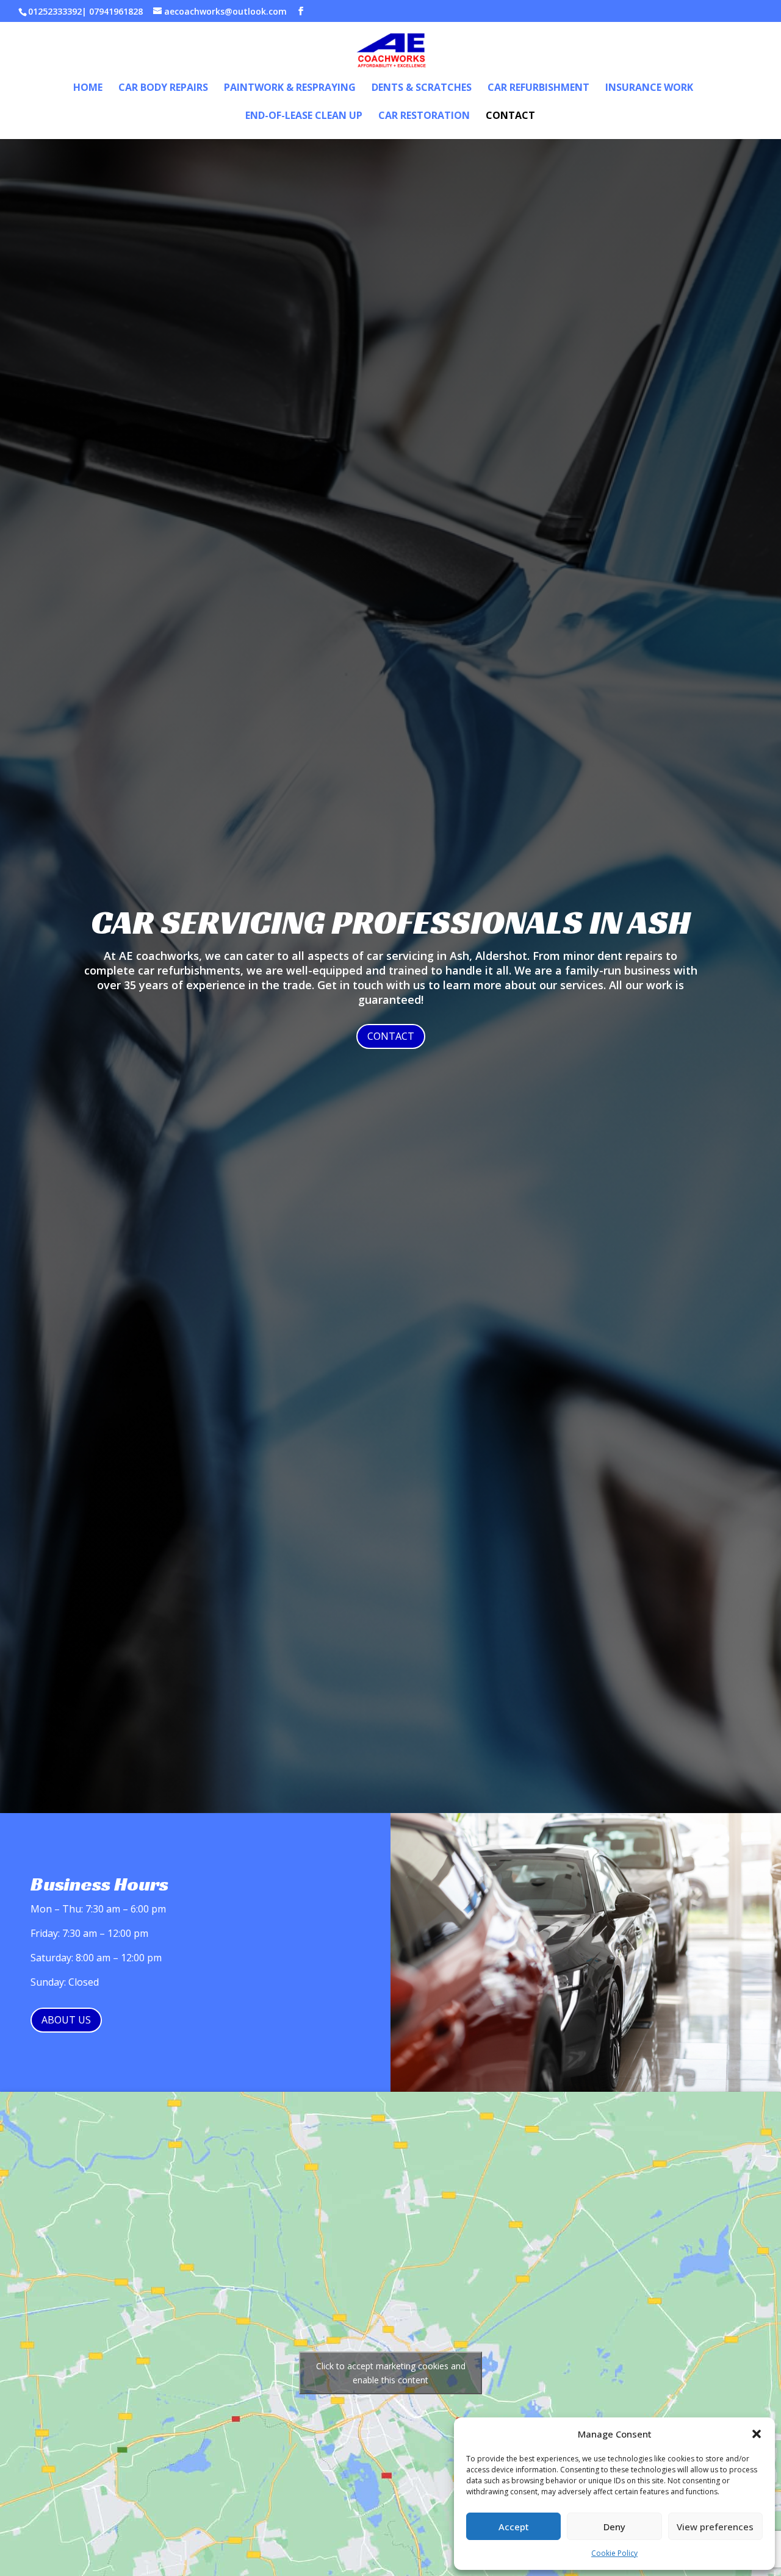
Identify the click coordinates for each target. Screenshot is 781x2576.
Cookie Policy (614, 2553)
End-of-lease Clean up (304, 116)
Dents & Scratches (422, 88)
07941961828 (116, 11)
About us (66, 2020)
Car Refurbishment (538, 88)
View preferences (715, 2527)
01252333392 (55, 11)
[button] (757, 2434)
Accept (514, 2527)
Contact (510, 116)
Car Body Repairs (163, 88)
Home (88, 88)
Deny (614, 2527)
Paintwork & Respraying (290, 88)
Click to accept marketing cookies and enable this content (391, 2373)
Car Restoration (424, 116)
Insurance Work (649, 88)
